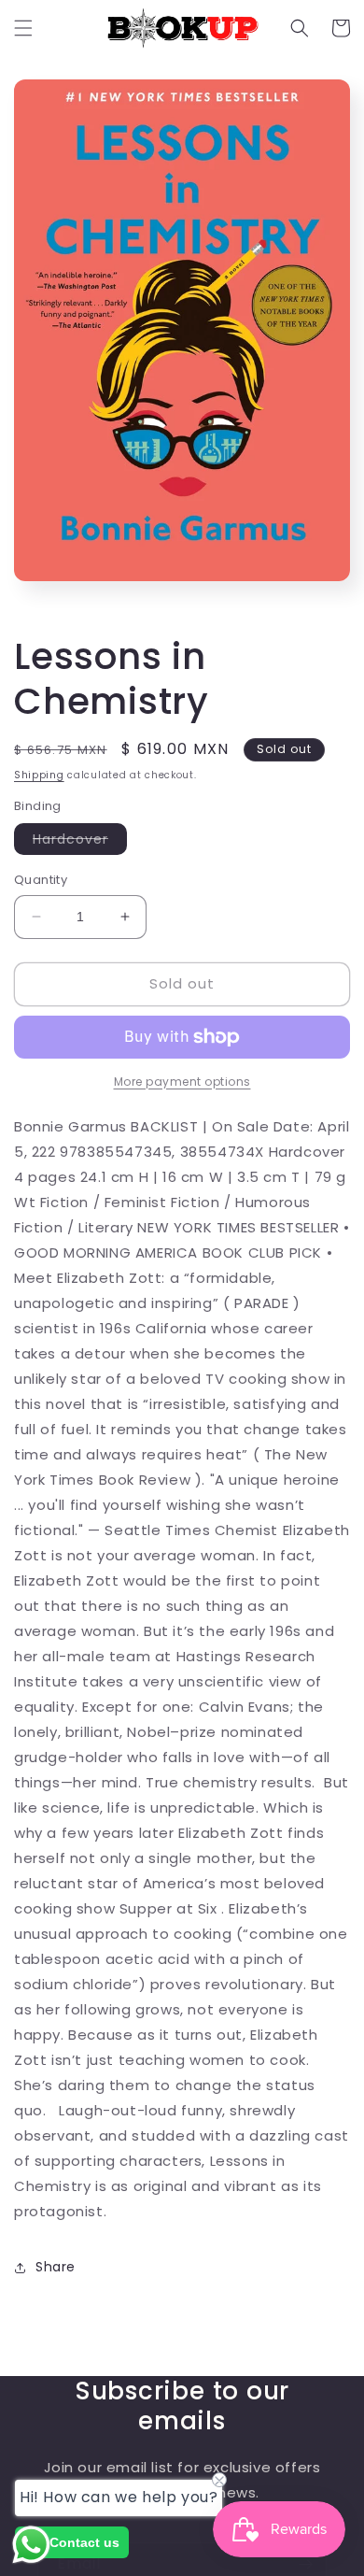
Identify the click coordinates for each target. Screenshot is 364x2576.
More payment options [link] (182, 1082)
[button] (23, 28)
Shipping (39, 775)
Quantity (41, 880)
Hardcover (80, 842)
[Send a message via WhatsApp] (31, 2545)
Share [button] (56, 2267)
